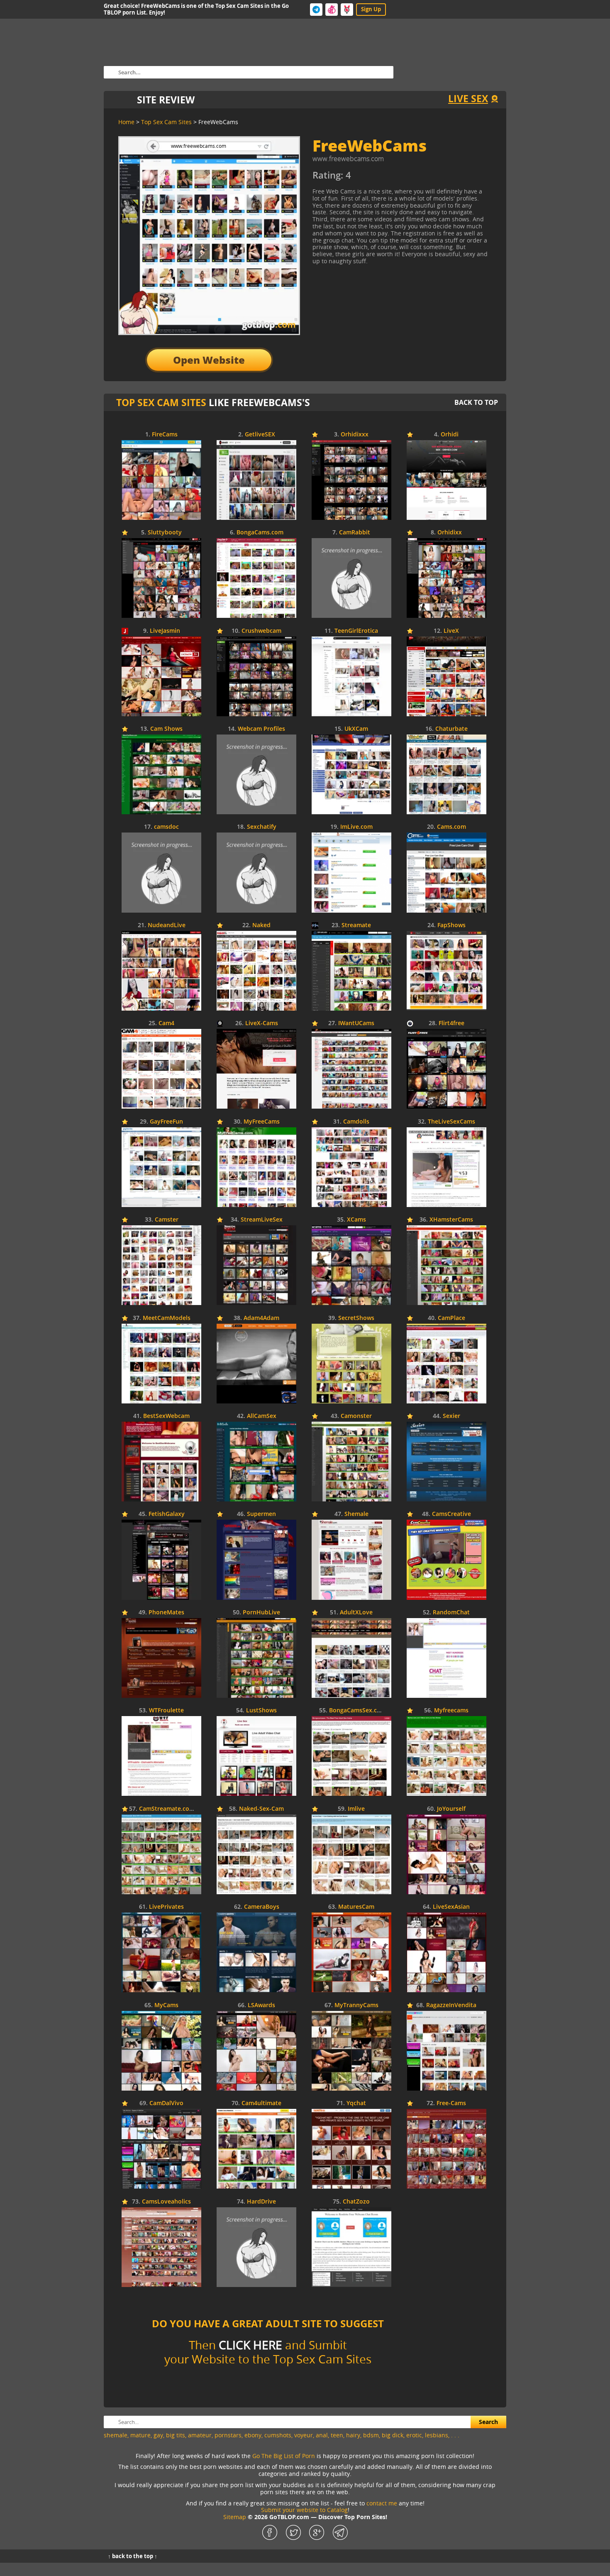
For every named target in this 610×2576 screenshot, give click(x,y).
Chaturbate (451, 729)
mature (140, 2435)
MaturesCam (356, 1907)
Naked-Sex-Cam (261, 1809)
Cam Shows (166, 729)
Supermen (261, 1514)
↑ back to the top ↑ (133, 2556)
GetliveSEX (260, 435)
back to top (476, 402)
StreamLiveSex (262, 1220)
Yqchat (356, 2103)
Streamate (356, 925)
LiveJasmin (165, 631)
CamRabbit (355, 533)
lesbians (437, 2435)
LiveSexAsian (451, 1907)
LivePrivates (166, 1907)
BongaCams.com (260, 533)
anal (322, 2435)
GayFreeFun (166, 1122)
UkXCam (356, 729)
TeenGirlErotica (356, 631)
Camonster (356, 1416)
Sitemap (235, 2517)
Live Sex (468, 98)
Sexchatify (262, 827)
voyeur (304, 2435)
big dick (393, 2435)
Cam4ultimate (261, 2103)
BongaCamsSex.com (357, 1710)
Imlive (356, 1809)
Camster (167, 1220)
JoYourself (451, 1809)
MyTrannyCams (356, 2005)
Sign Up (371, 9)
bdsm (371, 2435)
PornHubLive (261, 1612)
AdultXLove (356, 1612)
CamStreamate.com (167, 1809)
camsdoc (166, 827)
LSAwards (261, 2005)
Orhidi (450, 435)
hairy (353, 2435)
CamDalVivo (166, 2103)
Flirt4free (451, 1023)
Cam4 (166, 1023)
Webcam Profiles (261, 729)
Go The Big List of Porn (284, 2456)
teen (337, 2435)
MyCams (166, 2005)
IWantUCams (356, 1023)
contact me (382, 2503)
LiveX (451, 631)
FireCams (165, 435)
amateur (200, 2435)
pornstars (228, 2435)
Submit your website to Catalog (304, 2510)
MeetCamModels (167, 1318)
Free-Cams (451, 2103)
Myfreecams (451, 1710)
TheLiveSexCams (451, 1122)
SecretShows (356, 1318)
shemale (116, 2435)
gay (158, 2435)
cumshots (278, 2435)
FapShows (451, 925)
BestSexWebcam (166, 1416)
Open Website (209, 360)
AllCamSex (262, 1416)
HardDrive (261, 2202)
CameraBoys (262, 1907)
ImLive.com (356, 827)
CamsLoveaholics (166, 2202)
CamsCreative (451, 1514)
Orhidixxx (355, 435)
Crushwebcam (261, 631)
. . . (455, 2435)
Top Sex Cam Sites (161, 402)
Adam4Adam (261, 1318)
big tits (176, 2435)
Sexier (451, 1416)
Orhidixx (450, 533)
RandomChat (451, 1612)
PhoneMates (166, 1612)
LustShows (261, 1710)
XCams (356, 1220)
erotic (414, 2435)
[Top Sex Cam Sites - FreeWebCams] (388, 178)
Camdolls (356, 1122)
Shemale (356, 1514)
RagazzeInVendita (451, 2005)
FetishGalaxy (167, 1514)
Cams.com (451, 827)
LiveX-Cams (262, 1023)
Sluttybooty (165, 533)
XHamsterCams (451, 1220)
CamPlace (451, 1318)
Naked (261, 925)
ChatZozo (356, 2202)
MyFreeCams (262, 1122)
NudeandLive (167, 925)
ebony (253, 2435)
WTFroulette (166, 1710)
